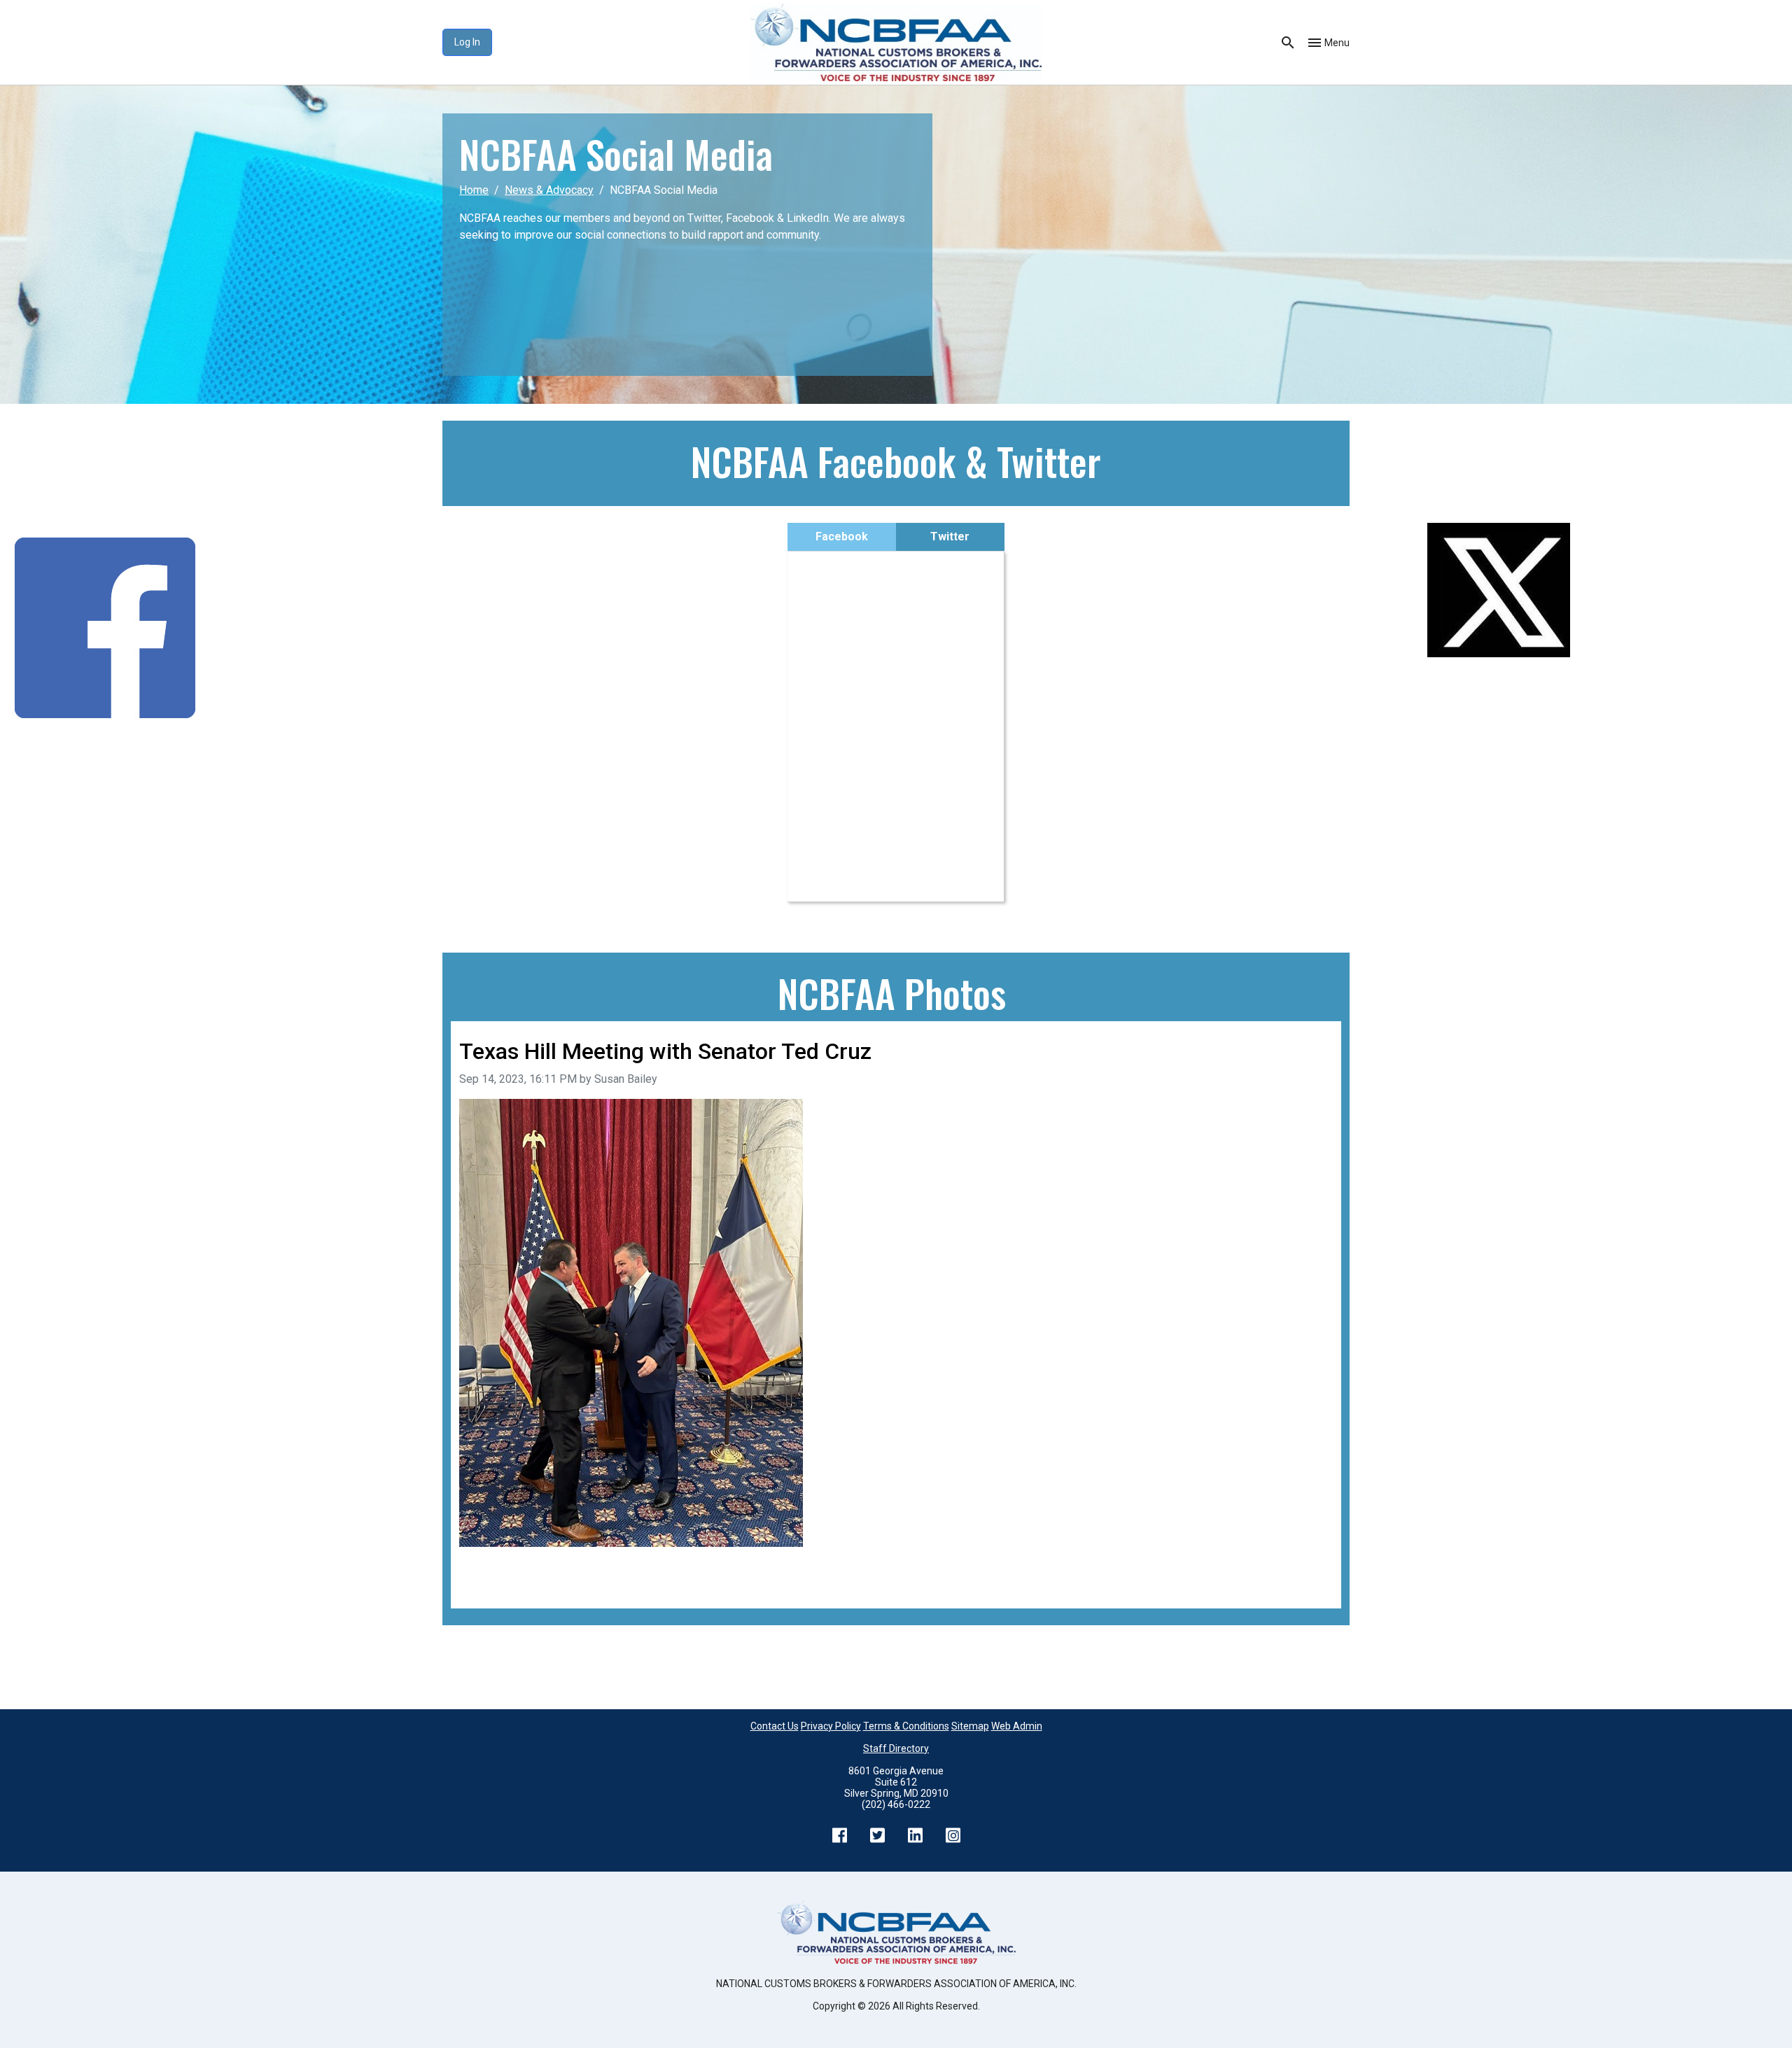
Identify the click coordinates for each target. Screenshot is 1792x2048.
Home (474, 190)
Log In (467, 42)
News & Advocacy (549, 190)
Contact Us (775, 1726)
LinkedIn (915, 1835)
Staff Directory (896, 1748)
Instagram (953, 1835)
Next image (1305, 1566)
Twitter (950, 536)
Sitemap (970, 1726)
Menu (1337, 43)
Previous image (498, 1566)
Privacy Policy (831, 1726)
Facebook (842, 536)
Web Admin (1017, 1726)
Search (1288, 43)
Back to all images (504, 1583)
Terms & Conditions (906, 1726)
